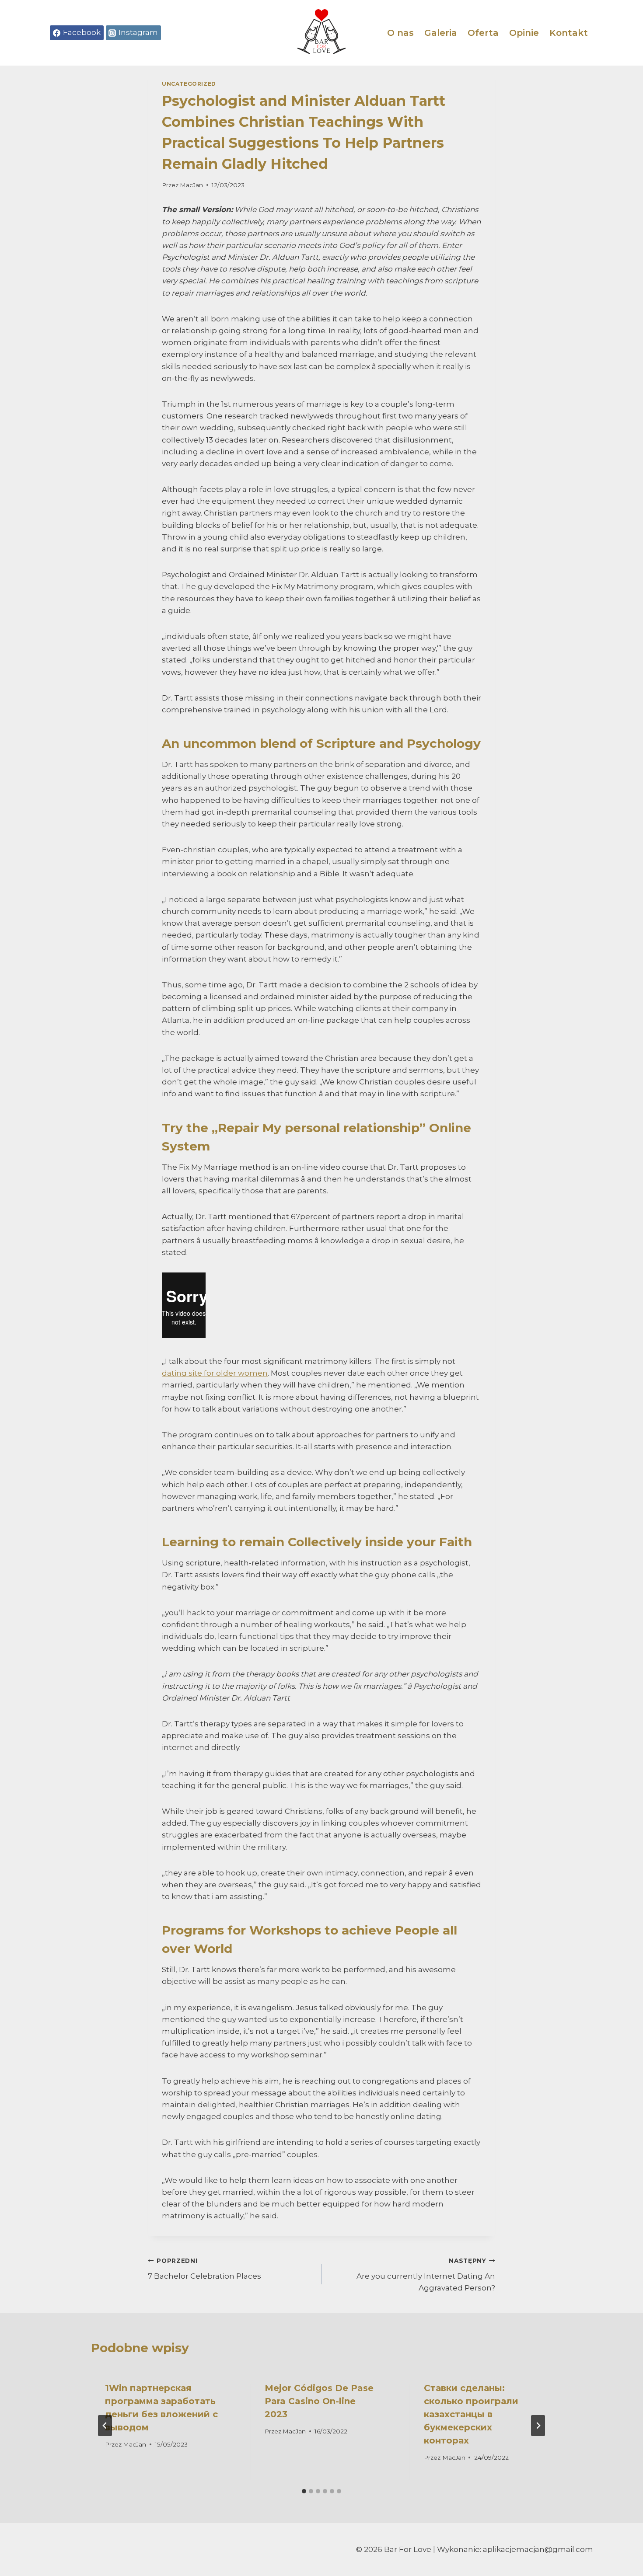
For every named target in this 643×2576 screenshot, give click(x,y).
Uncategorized (189, 84)
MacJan (191, 185)
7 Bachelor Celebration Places (204, 2269)
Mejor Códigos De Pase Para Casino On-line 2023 (319, 2401)
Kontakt (569, 33)
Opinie (524, 33)
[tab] (304, 2491)
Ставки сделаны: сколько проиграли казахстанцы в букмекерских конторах (471, 2414)
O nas (400, 33)
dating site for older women (215, 1373)
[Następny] (538, 2426)
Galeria (441, 33)
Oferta (483, 33)
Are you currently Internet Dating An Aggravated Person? (426, 2275)
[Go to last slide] (105, 2426)
